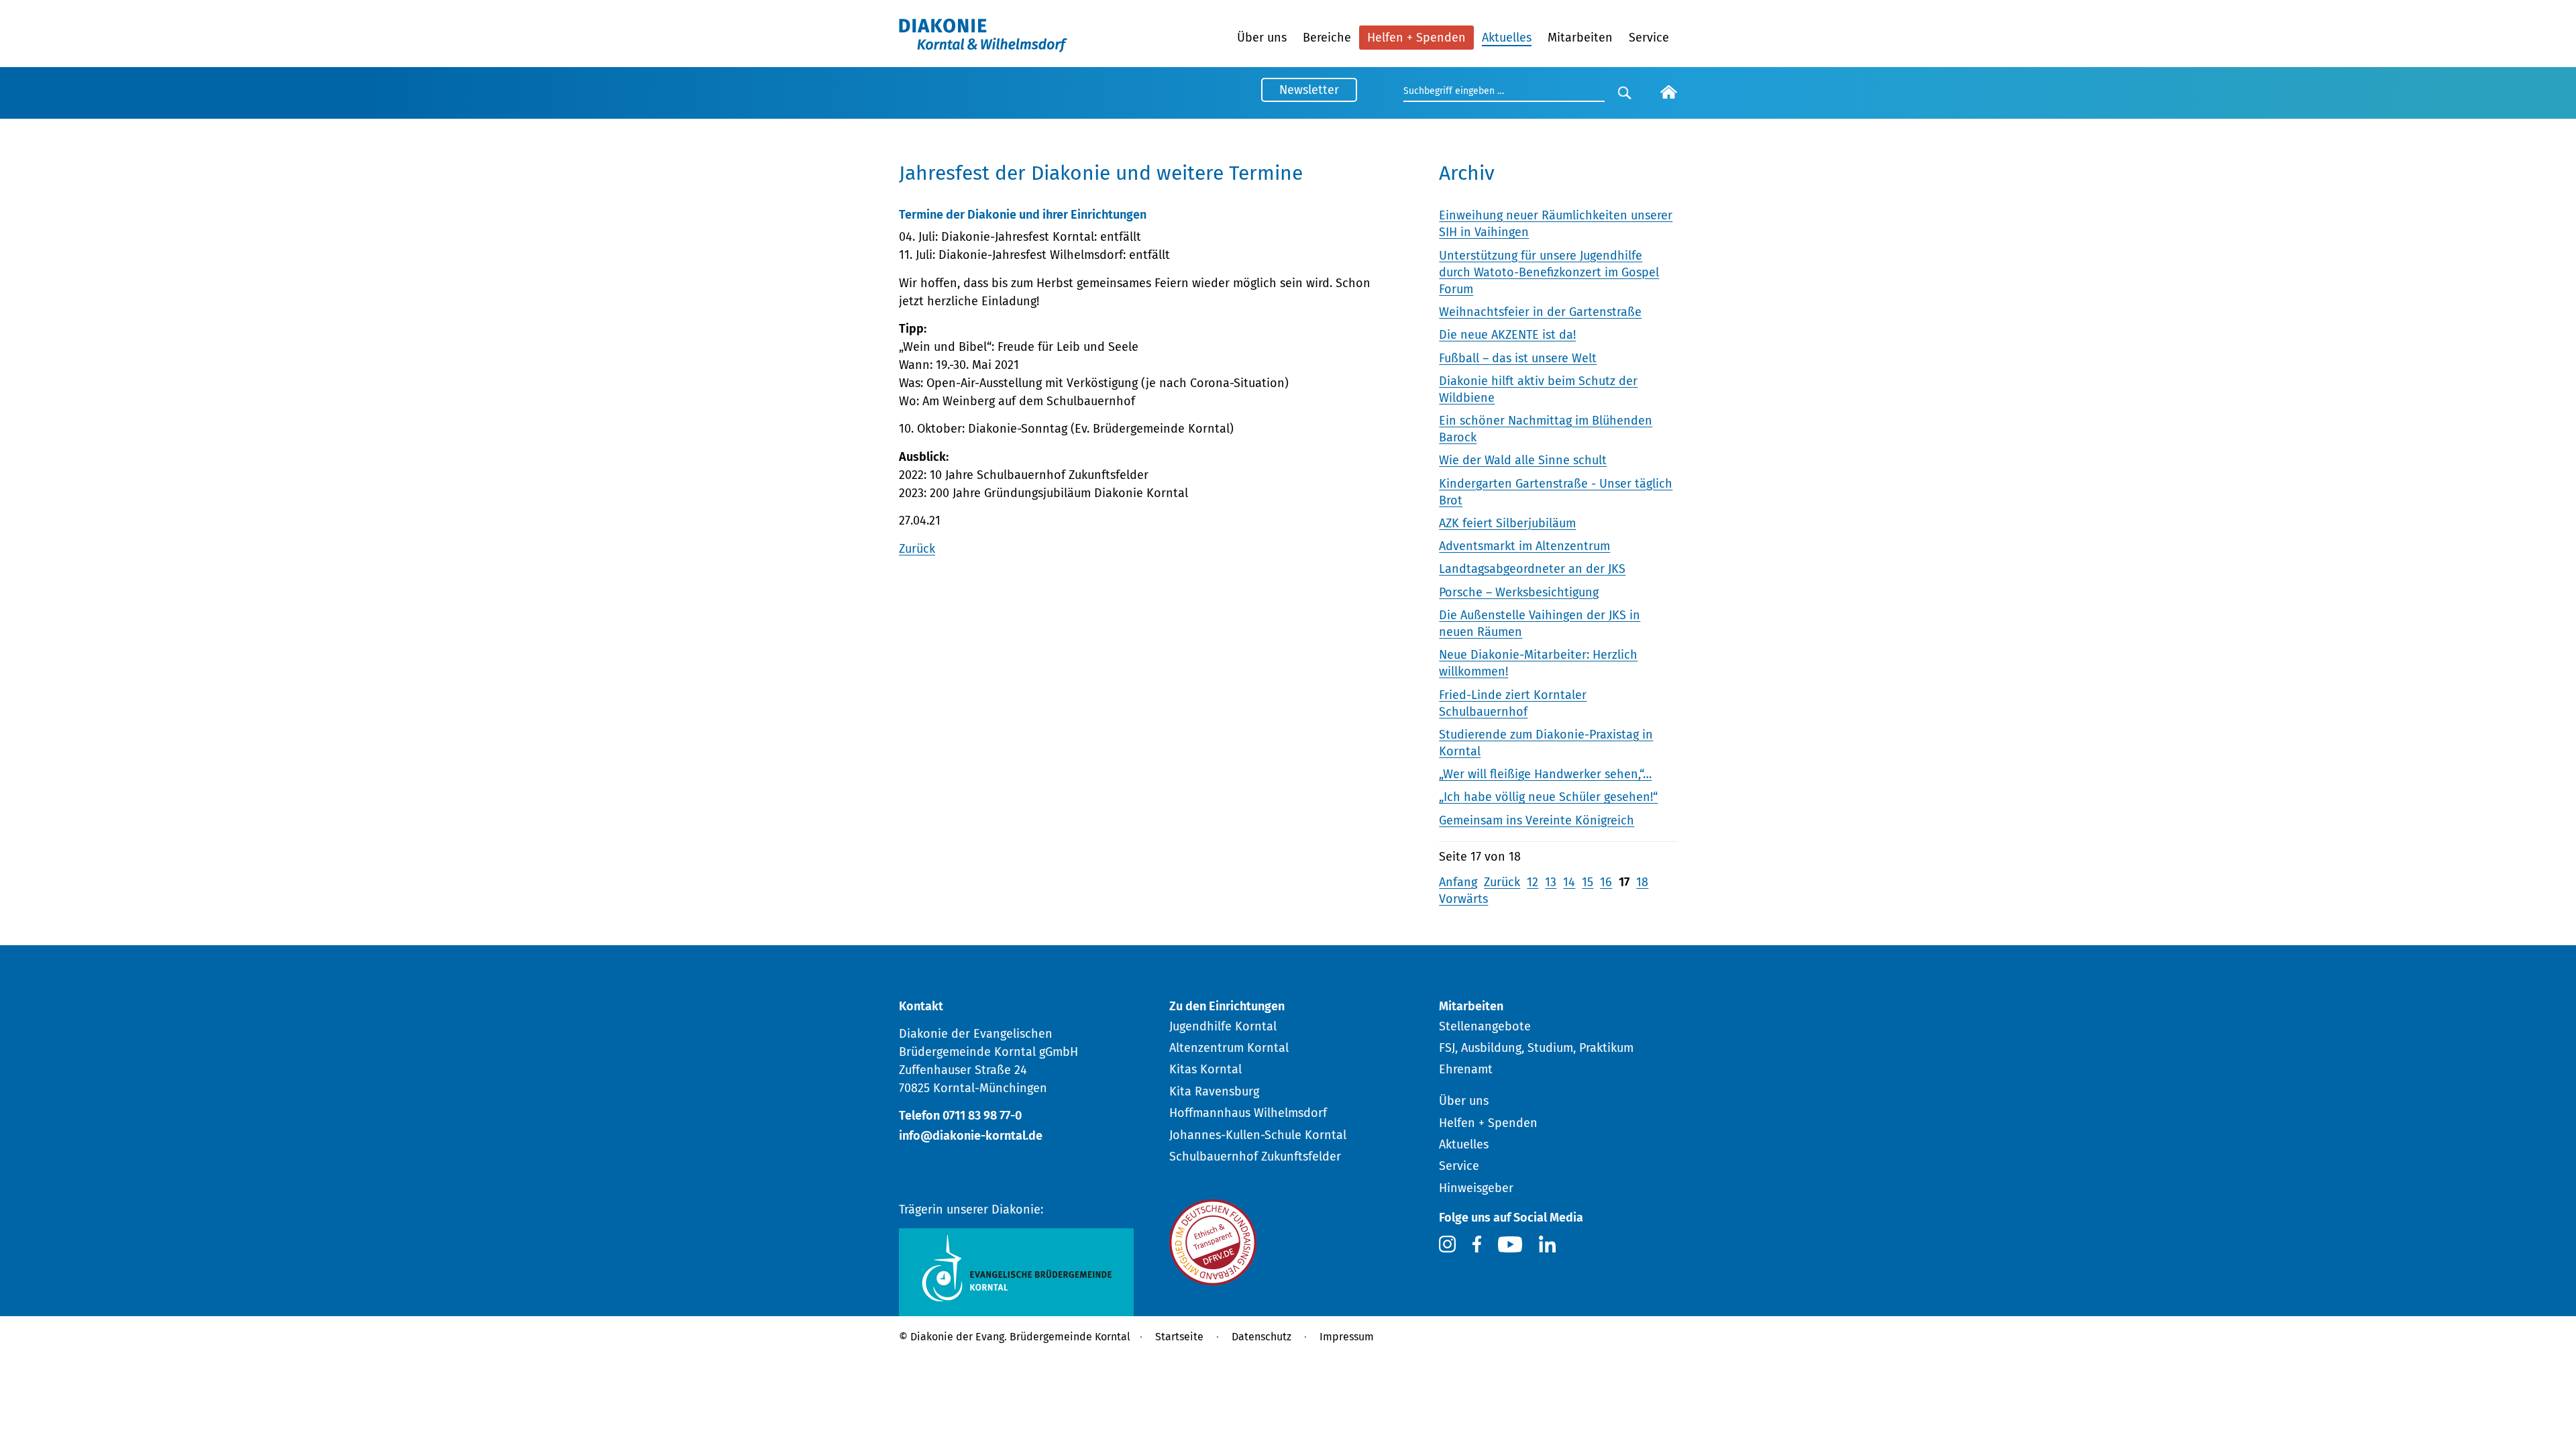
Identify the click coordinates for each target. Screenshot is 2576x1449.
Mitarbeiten (1580, 38)
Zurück (917, 549)
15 (1588, 882)
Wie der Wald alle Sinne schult (1523, 460)
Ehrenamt (1466, 1069)
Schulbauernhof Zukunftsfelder (1255, 1157)
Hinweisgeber (1476, 1188)
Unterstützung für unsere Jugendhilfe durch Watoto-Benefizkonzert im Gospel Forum (1549, 272)
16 (1606, 882)
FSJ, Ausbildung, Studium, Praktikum (1536, 1048)
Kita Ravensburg (1214, 1091)
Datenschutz (1262, 1337)
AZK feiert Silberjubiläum (1507, 523)
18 (1642, 882)
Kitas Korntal (1205, 1069)
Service (1649, 38)
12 (1533, 882)
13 (1551, 882)
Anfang (1458, 882)
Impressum (1347, 1337)
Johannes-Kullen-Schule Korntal (1258, 1135)
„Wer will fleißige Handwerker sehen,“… (1545, 774)
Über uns (1262, 38)
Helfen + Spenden (1416, 38)
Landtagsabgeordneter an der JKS (1532, 569)
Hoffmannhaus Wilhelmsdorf (1248, 1113)
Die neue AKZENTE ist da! (1507, 335)
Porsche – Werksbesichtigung (1519, 592)
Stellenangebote (1485, 1026)
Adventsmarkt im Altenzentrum (1524, 546)
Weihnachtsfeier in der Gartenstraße (1540, 312)
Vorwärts (1463, 899)
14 (1569, 882)
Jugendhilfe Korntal (1223, 1026)
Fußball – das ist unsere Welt (1518, 358)
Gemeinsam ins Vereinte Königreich (1537, 820)
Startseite (1179, 1337)
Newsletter (1309, 90)
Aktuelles (1507, 38)
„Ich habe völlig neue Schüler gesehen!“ (1548, 797)
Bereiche (1327, 38)
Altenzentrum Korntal (1229, 1048)
